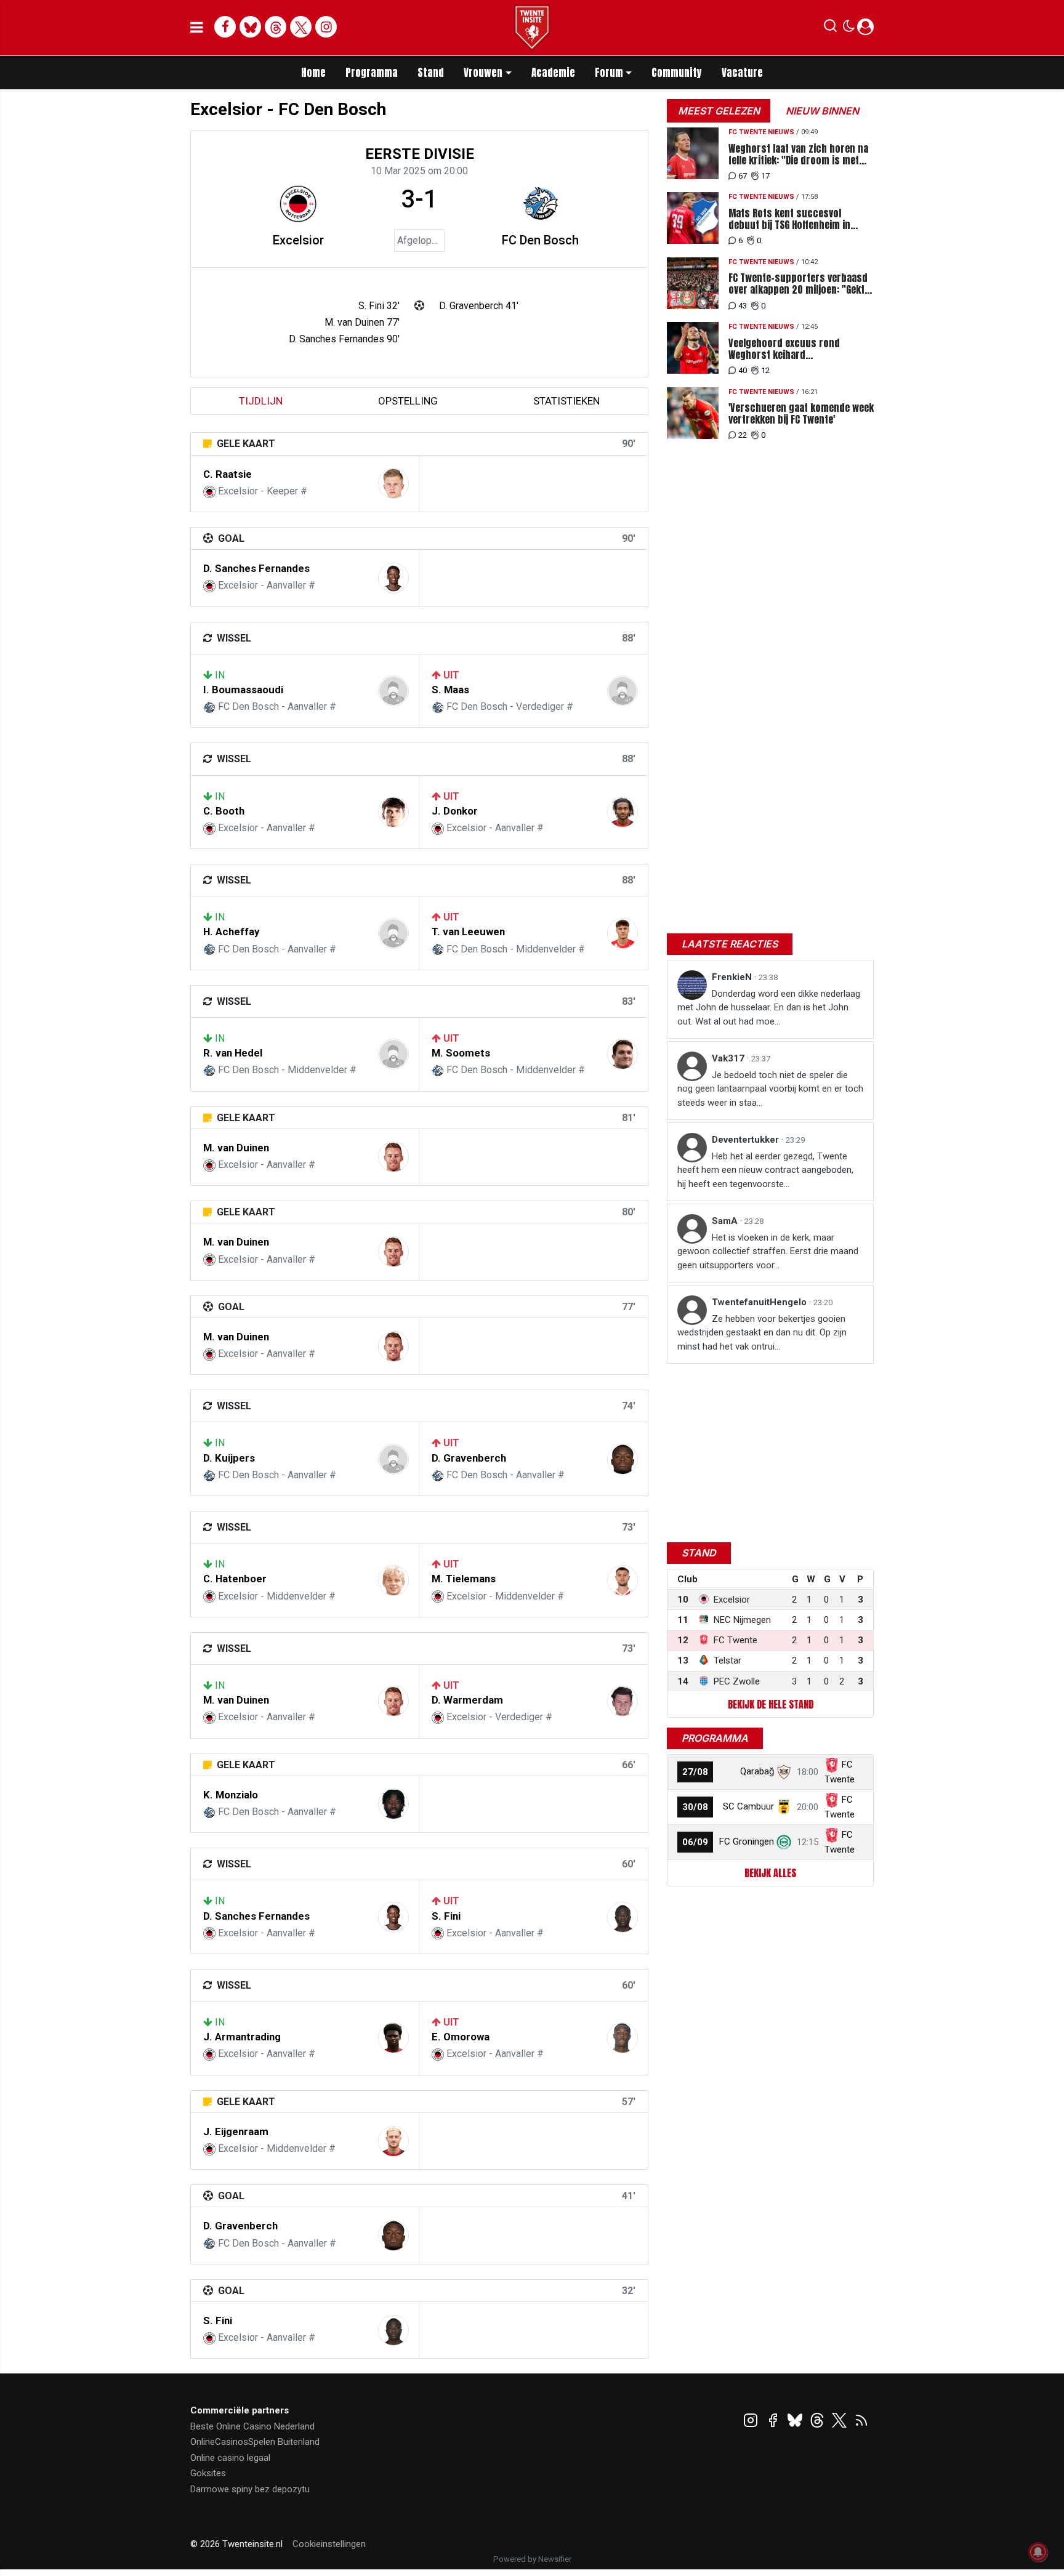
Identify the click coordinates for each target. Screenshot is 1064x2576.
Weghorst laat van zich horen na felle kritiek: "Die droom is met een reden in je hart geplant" (798, 155)
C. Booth (224, 811)
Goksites (208, 2473)
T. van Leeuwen (468, 932)
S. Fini (446, 1916)
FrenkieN (733, 977)
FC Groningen (747, 1841)
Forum (609, 73)
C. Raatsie (228, 474)
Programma (372, 73)
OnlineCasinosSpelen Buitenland (255, 2442)
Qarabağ (757, 1771)
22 (743, 435)
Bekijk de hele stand (771, 1704)
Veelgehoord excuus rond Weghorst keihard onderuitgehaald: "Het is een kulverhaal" (790, 349)
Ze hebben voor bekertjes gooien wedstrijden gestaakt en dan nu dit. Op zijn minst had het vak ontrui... (762, 1333)
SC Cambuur (748, 1806)
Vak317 (729, 1058)
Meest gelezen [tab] (719, 111)
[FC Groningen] (784, 1841)
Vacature (742, 73)
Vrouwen (483, 73)
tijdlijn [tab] (261, 401)
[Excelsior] (298, 204)
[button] (830, 28)
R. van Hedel (233, 1053)
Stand (431, 73)
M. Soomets (461, 1053)
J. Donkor (455, 811)
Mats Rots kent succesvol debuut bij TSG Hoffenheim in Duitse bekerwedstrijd (789, 219)
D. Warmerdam (467, 1700)
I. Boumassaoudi (243, 690)
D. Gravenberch (469, 1458)
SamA (726, 1221)
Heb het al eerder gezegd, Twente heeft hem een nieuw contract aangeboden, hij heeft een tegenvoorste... (765, 1170)
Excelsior (298, 240)
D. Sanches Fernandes (256, 568)
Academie (553, 73)
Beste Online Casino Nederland (252, 2426)
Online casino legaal (230, 2458)
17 (765, 176)
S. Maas (450, 690)
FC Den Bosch (540, 240)
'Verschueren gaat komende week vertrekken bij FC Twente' (801, 414)
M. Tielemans (464, 1579)
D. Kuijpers (229, 1458)
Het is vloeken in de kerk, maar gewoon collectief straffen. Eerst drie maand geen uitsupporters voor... (768, 1251)
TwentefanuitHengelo (760, 1302)
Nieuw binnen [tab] (822, 111)
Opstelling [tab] (408, 401)
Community (677, 73)
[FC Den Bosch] (541, 204)
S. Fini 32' (379, 306)
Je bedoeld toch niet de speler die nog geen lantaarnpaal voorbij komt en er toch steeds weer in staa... (770, 1089)
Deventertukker (747, 1140)
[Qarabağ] (784, 1771)
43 (743, 306)
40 (743, 370)
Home (313, 73)
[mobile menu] (197, 28)
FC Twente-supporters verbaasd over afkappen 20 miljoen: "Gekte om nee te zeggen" (799, 284)
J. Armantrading (242, 2037)
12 (765, 370)
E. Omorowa (461, 2037)
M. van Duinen (236, 1148)
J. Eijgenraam (236, 2131)
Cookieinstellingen (329, 2544)
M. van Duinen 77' (362, 322)
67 (743, 176)
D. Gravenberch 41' (479, 306)
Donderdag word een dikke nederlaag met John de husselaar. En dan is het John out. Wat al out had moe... (769, 1008)
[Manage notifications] (1038, 2552)
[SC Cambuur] (784, 1806)
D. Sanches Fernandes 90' (344, 339)
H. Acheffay (231, 932)
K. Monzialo (231, 1795)
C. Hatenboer (235, 1579)
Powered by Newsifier (532, 2559)
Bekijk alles (770, 1873)
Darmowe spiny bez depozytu (250, 2489)
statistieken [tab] (566, 401)
